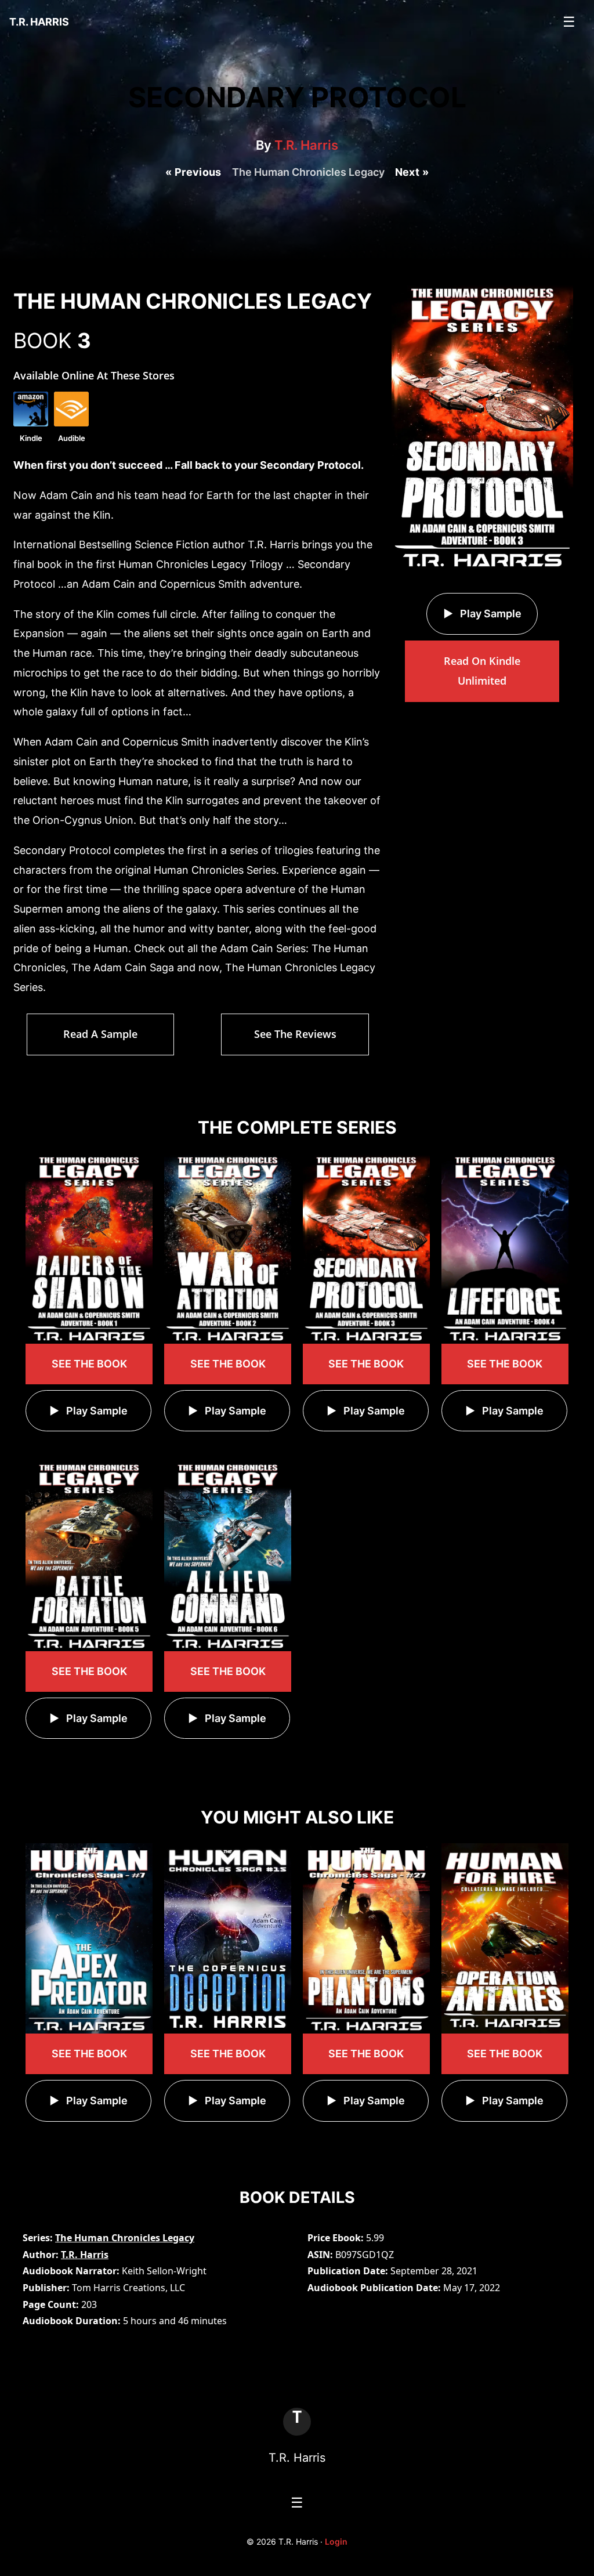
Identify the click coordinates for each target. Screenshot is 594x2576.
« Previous (193, 172)
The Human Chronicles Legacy (125, 2238)
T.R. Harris (306, 145)
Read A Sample (100, 1034)
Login (336, 2541)
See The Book (89, 1364)
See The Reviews (295, 1034)
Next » (412, 172)
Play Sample (490, 614)
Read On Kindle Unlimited (482, 671)
